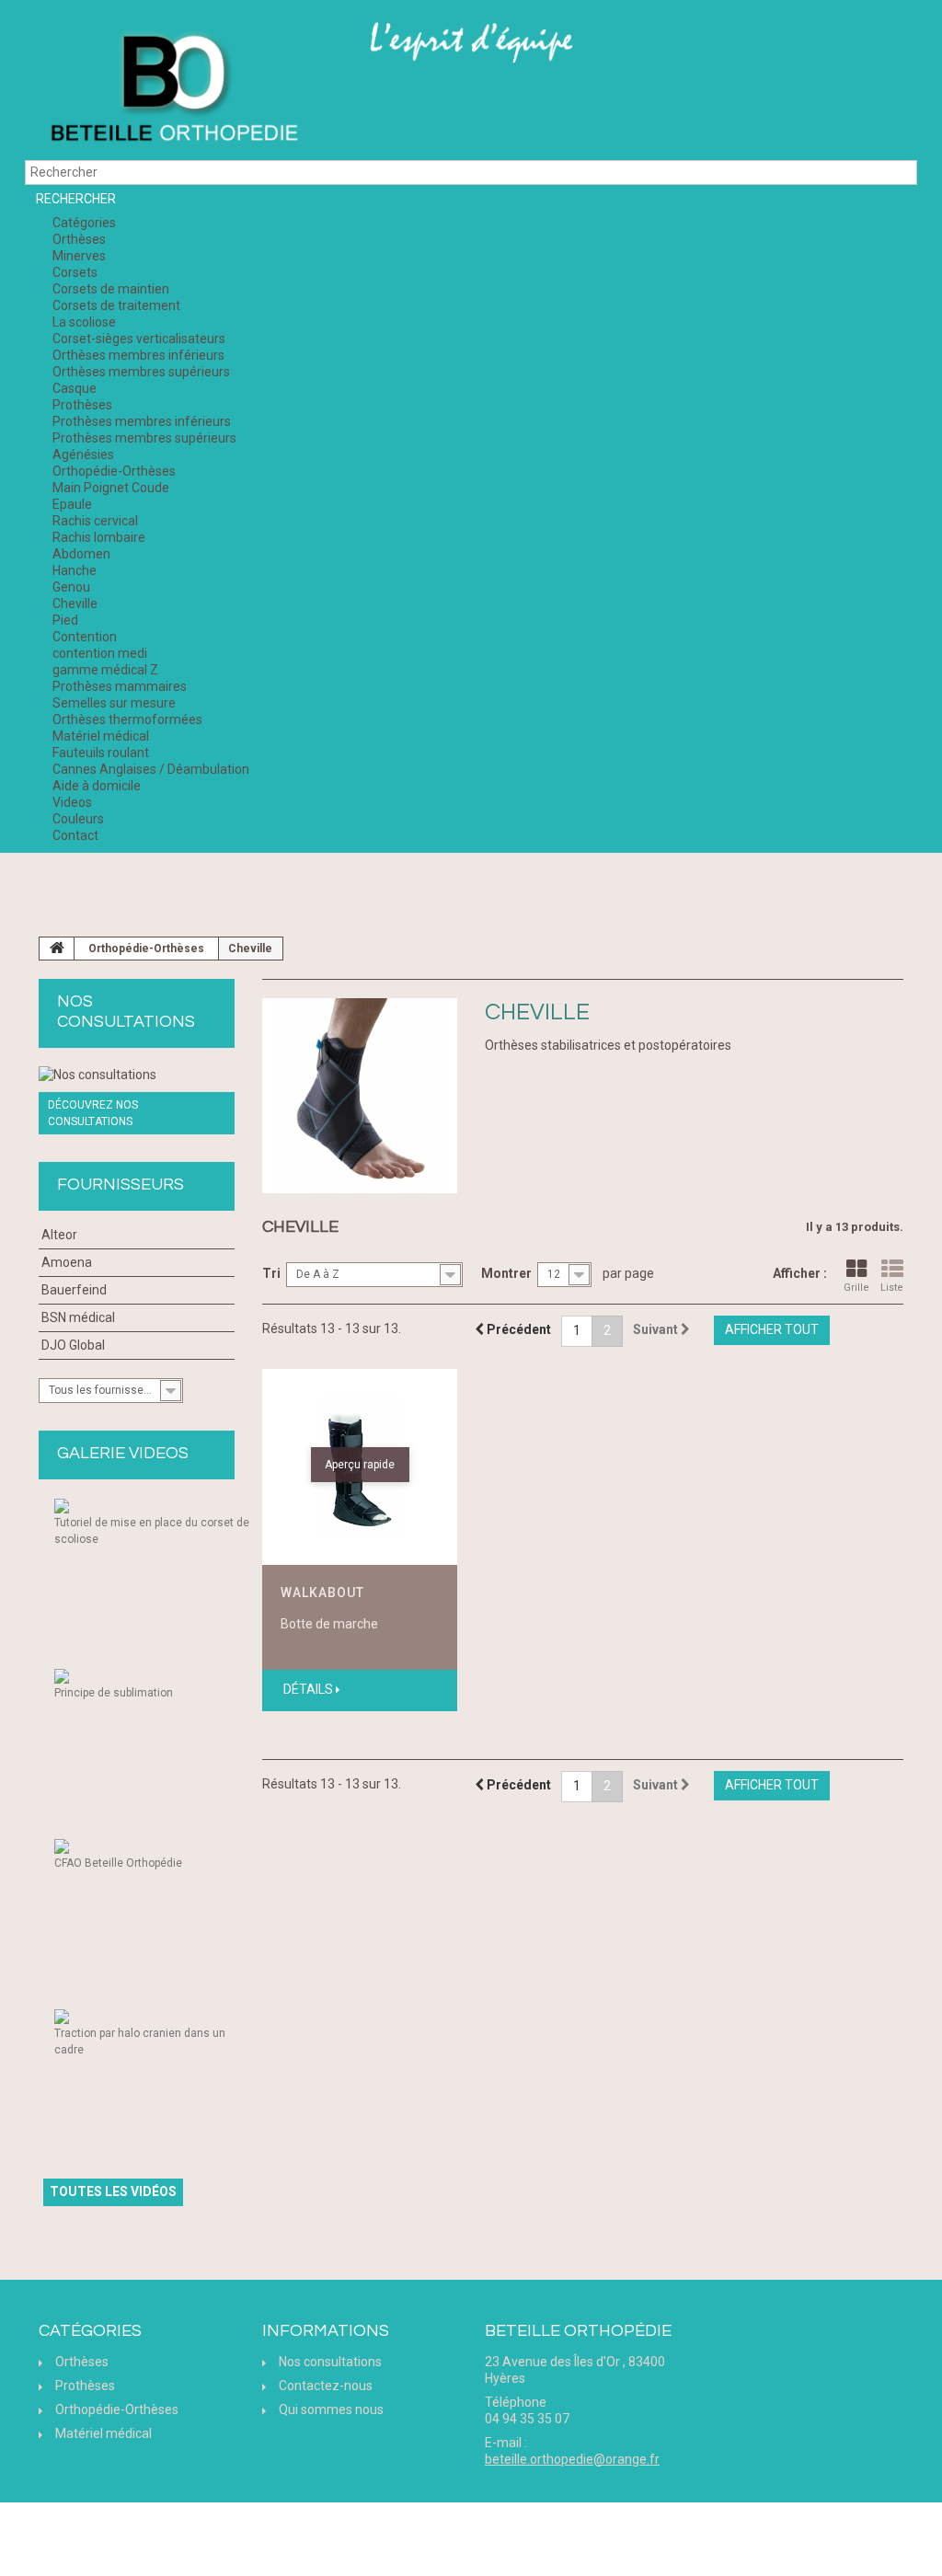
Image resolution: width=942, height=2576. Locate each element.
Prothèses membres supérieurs (144, 438)
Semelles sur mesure (114, 703)
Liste (892, 1288)
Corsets (75, 272)
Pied (65, 620)
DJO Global (73, 1345)
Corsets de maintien (111, 289)
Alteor (59, 1235)
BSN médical (78, 1317)
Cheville (75, 604)
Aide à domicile (97, 786)
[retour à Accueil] (57, 949)
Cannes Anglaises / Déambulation (151, 769)
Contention (85, 637)
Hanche (75, 570)
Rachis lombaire (99, 537)
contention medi (100, 653)
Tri (271, 1273)
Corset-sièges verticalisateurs (139, 339)
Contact (75, 835)
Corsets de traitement (116, 305)
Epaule (72, 504)
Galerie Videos (123, 1453)
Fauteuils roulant (101, 753)
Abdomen (81, 554)
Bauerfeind (74, 1290)
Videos (72, 802)
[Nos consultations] (137, 1075)
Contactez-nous (326, 2386)
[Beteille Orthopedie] (173, 89)
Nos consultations (330, 2362)
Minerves (79, 256)
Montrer (506, 1273)
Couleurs (78, 819)
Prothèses (82, 405)
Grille (856, 1288)
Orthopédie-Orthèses (114, 471)
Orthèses (79, 239)
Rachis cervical (95, 521)
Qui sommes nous (331, 2409)
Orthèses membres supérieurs (141, 372)
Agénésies (83, 454)
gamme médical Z (105, 670)
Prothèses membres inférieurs (142, 421)
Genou (71, 587)
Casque (75, 388)
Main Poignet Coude (111, 488)
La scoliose (84, 322)
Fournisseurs (121, 1184)
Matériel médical (101, 736)
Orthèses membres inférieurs (138, 355)
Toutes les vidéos (113, 2191)
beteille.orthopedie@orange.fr (572, 2459)
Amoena (67, 1262)
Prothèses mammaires (120, 686)
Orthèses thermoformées (127, 719)
